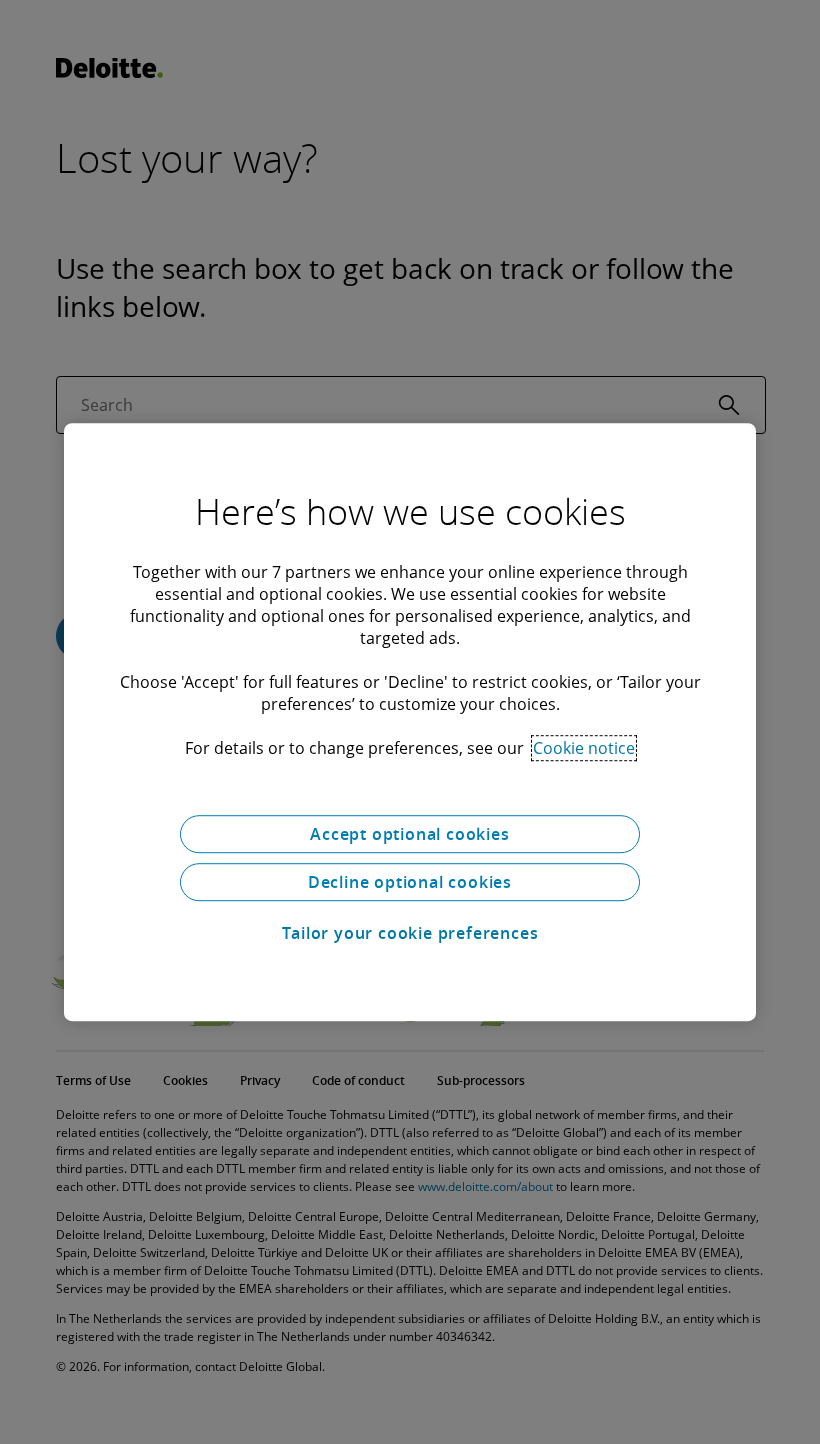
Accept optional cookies (409, 834)
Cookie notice (584, 748)
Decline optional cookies (410, 882)
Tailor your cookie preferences (410, 933)
